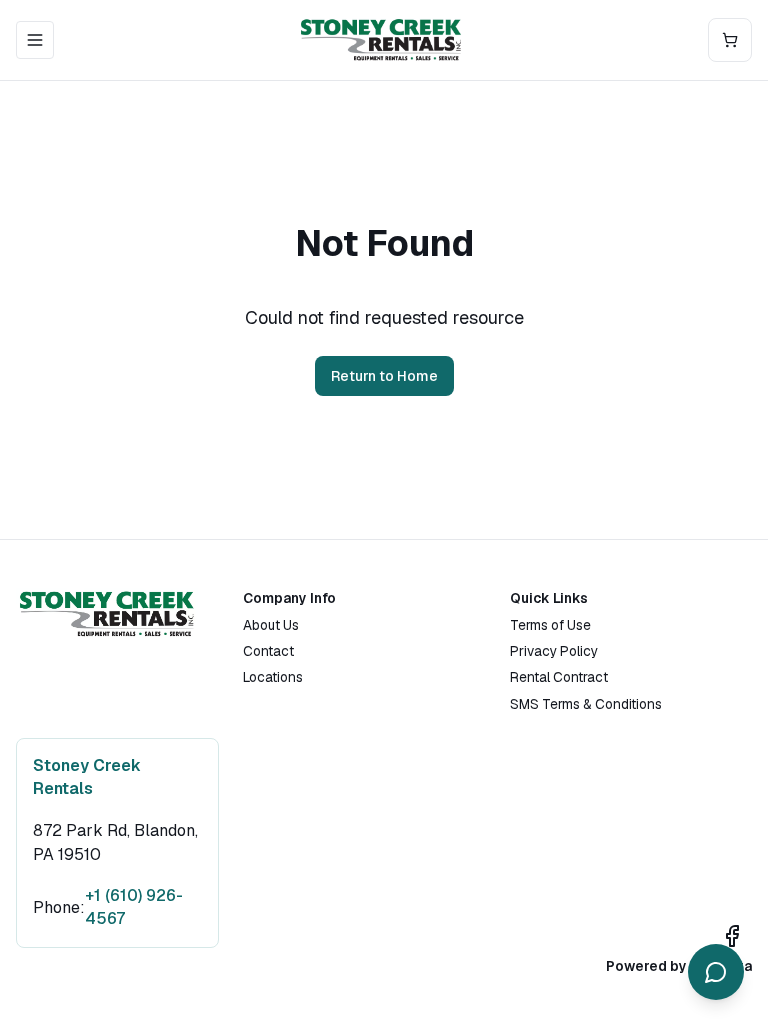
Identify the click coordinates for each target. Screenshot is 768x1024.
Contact (268, 651)
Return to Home (384, 376)
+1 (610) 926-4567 (134, 907)
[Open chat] (716, 972)
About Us (271, 625)
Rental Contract (559, 677)
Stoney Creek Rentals (89, 777)
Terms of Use (550, 625)
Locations (273, 677)
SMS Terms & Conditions (586, 704)
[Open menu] (35, 40)
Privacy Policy (554, 651)
